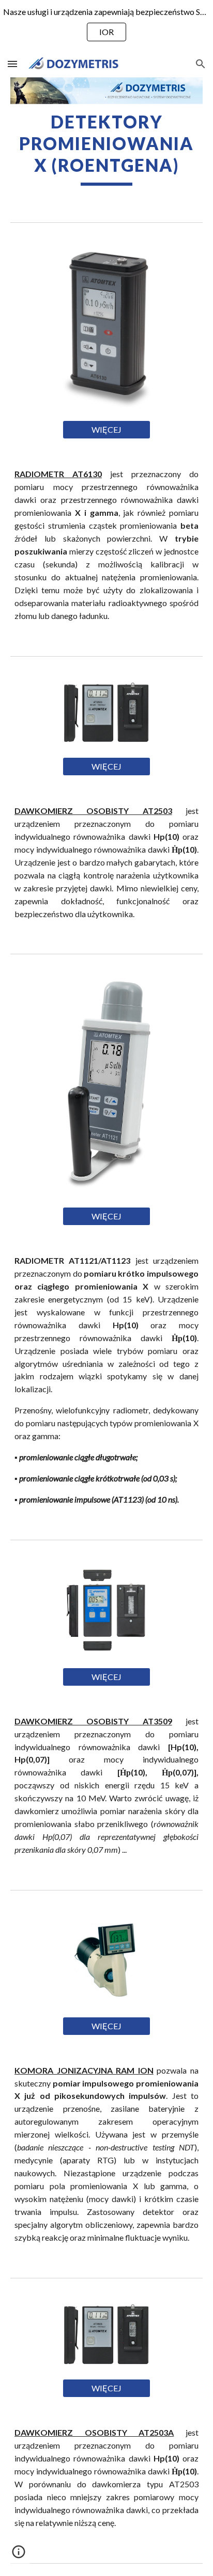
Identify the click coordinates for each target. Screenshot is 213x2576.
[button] (12, 64)
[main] (106, 149)
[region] (106, 25)
